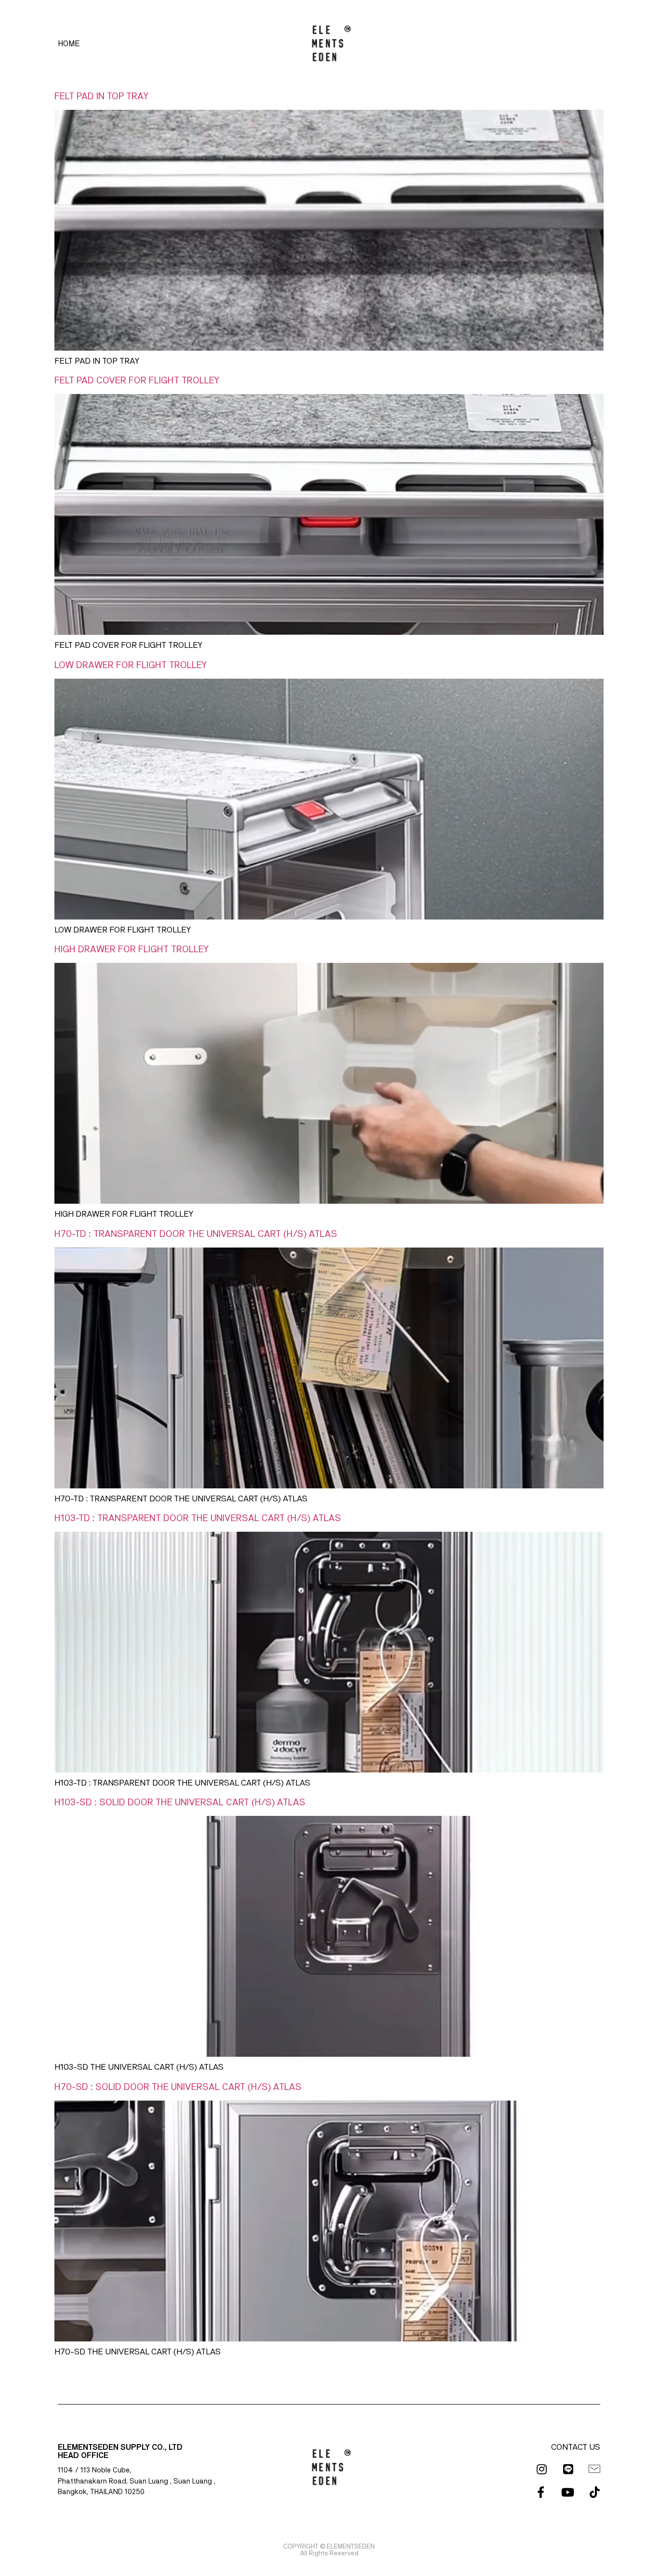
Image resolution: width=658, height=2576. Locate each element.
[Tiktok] (594, 2492)
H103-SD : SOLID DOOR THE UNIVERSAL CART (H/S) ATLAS (180, 1802)
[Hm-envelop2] (594, 2469)
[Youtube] (567, 2492)
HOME (69, 44)
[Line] (568, 2469)
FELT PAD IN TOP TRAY (101, 96)
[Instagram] (541, 2469)
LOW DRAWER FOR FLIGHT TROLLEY (131, 665)
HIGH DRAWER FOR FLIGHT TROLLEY (132, 949)
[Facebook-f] (540, 2492)
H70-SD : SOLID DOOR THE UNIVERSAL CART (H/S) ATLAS (178, 2087)
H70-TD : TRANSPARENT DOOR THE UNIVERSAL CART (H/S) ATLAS (196, 1234)
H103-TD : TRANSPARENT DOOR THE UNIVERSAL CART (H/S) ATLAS (198, 1518)
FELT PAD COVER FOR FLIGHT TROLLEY (137, 381)
